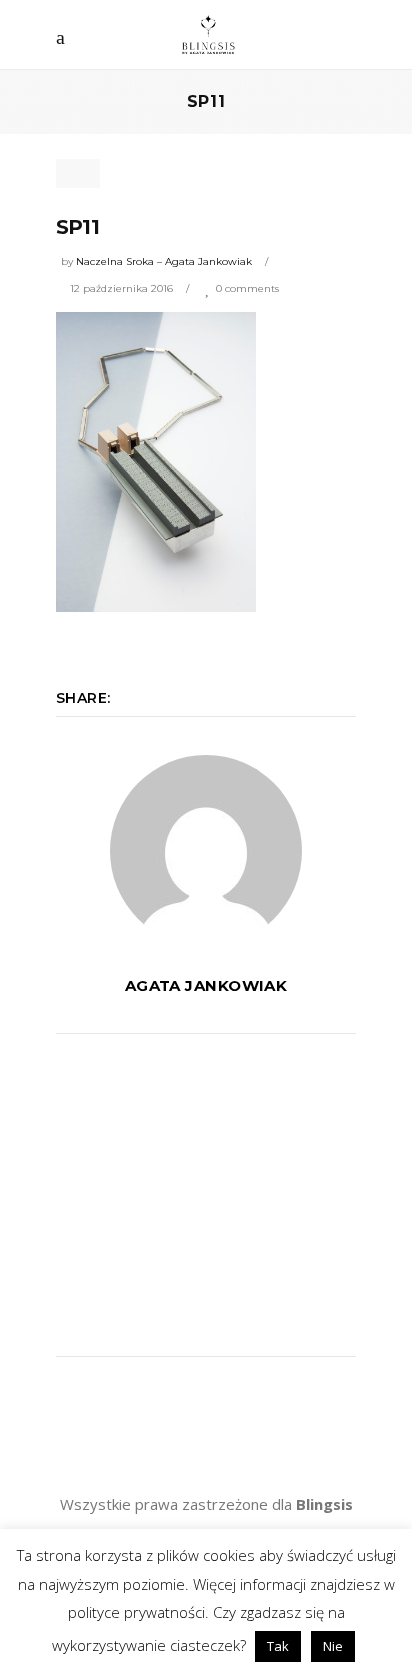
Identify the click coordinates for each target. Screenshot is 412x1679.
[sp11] (206, 851)
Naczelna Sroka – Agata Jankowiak (164, 261)
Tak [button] (278, 1646)
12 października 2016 (121, 288)
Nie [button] (333, 1646)
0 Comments (247, 288)
